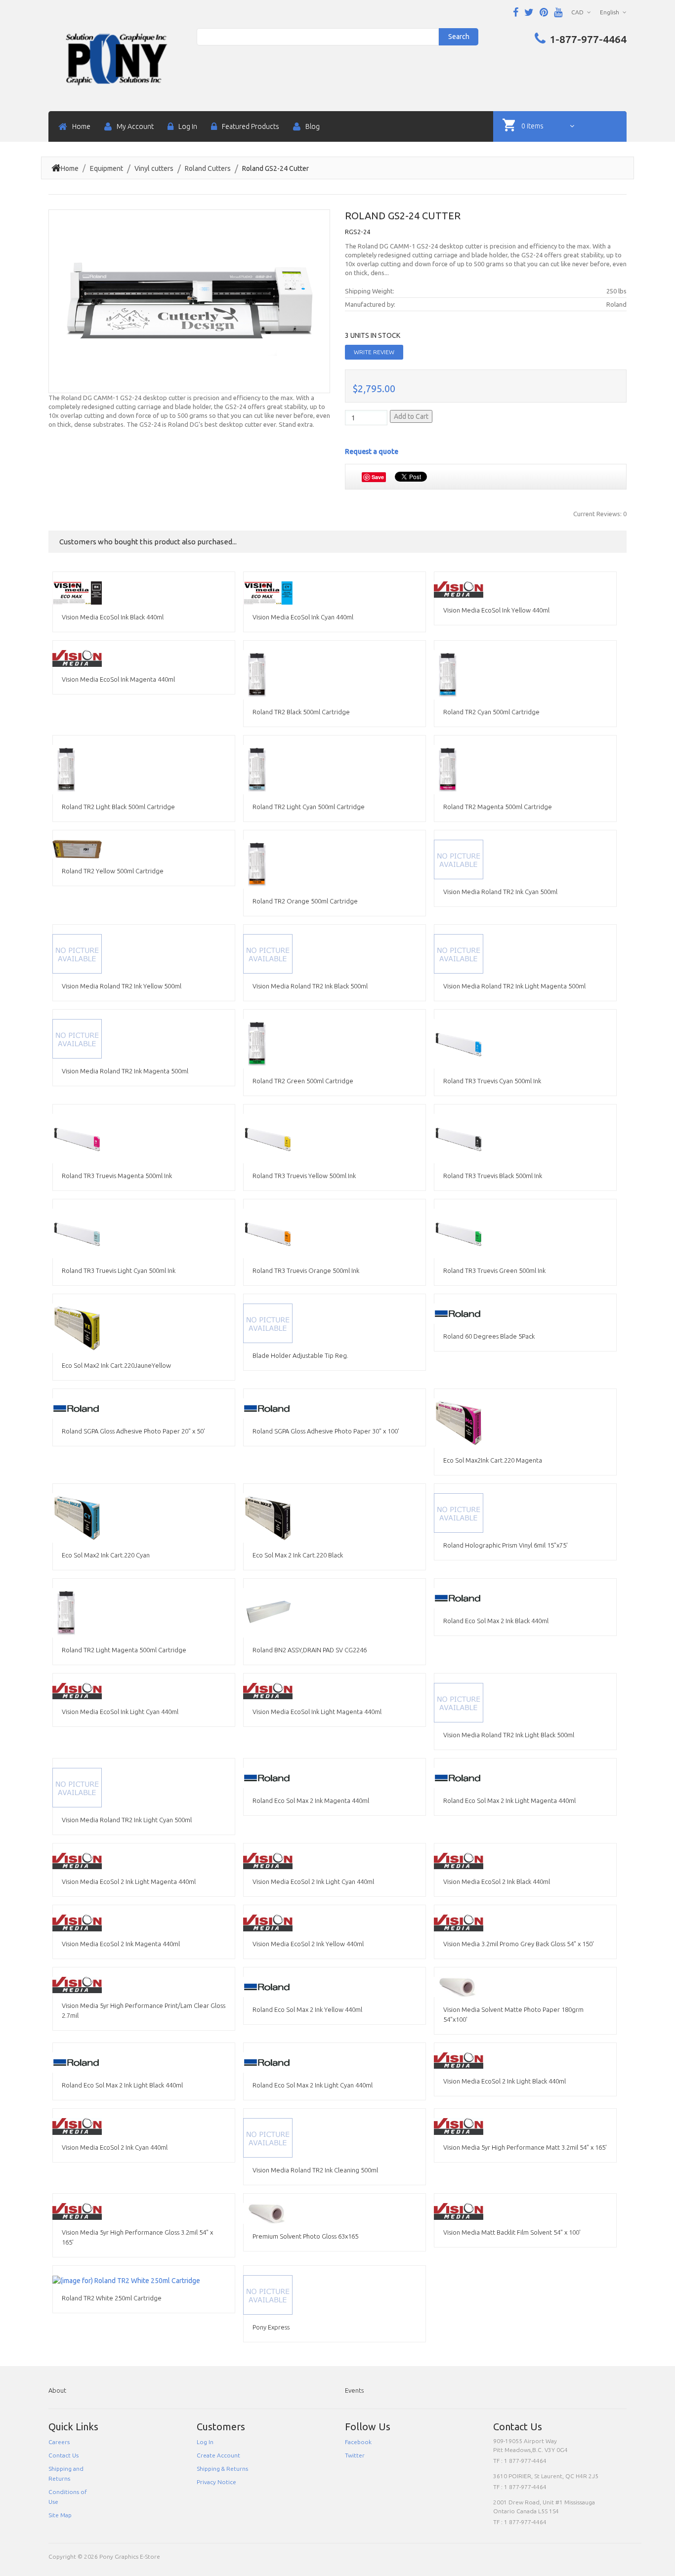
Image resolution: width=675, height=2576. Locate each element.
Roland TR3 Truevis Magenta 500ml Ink (117, 1176)
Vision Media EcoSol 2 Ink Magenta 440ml (121, 1944)
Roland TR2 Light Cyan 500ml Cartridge (309, 807)
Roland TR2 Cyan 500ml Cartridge (491, 712)
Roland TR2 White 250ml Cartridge (112, 2298)
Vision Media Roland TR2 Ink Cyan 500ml (500, 892)
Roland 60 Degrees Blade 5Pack (489, 1336)
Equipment (106, 168)
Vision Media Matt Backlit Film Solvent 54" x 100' (512, 2232)
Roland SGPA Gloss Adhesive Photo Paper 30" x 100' (326, 1431)
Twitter (355, 2455)
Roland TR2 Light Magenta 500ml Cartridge (124, 1650)
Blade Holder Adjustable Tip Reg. (300, 1355)
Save (378, 477)
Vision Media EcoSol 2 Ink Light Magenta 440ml (129, 1881)
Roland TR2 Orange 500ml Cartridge (305, 901)
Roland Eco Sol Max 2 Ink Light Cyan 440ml (313, 2085)
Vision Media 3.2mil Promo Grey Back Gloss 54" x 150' (519, 1944)
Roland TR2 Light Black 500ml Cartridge (118, 807)
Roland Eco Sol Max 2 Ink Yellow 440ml (307, 2009)
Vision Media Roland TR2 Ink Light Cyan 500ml (127, 1820)
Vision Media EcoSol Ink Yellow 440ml (496, 610)
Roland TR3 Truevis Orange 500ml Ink (306, 1270)
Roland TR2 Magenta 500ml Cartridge (498, 807)
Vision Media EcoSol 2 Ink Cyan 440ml (115, 2147)
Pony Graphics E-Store (130, 2556)
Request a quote (372, 451)
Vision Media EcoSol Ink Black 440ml (113, 617)
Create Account (218, 2455)
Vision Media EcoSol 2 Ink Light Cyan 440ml (313, 1881)
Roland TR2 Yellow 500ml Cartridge (113, 871)
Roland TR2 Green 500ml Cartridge (303, 1081)
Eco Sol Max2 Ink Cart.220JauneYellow (116, 1365)
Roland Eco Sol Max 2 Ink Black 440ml (496, 1621)
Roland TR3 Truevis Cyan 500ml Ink (492, 1081)
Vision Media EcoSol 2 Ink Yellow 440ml (308, 1944)
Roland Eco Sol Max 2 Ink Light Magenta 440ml (509, 1800)
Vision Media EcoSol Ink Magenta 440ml (118, 679)
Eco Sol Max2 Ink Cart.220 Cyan (106, 1555)
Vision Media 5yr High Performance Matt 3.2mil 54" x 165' (525, 2147)
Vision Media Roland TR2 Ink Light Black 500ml (509, 1735)
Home (70, 168)
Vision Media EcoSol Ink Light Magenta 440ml (317, 1712)
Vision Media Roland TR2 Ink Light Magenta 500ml (514, 986)
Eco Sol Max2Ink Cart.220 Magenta (493, 1460)
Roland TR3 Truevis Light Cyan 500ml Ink (119, 1270)
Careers (59, 2442)
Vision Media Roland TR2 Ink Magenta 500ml (125, 1071)
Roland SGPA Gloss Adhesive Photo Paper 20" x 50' (133, 1431)
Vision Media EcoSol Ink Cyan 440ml (303, 617)
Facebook (358, 2442)
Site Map (60, 2515)
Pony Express (271, 2327)
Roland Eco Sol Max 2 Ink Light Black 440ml (122, 2085)
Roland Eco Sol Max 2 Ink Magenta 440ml (311, 1800)
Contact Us (63, 2455)
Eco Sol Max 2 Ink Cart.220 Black (298, 1555)
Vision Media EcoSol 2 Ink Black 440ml (497, 1881)
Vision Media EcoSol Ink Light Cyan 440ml (120, 1712)
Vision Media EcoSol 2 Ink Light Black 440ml (505, 2081)
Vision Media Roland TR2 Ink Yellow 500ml (122, 986)
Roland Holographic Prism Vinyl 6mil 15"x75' (506, 1545)
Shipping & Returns (222, 2469)
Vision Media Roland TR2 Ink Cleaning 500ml (315, 2170)
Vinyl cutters (154, 168)
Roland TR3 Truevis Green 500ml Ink (494, 1270)
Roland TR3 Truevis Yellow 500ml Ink (304, 1176)
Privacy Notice (216, 2482)
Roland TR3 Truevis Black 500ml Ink (493, 1176)
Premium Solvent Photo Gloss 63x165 (305, 2236)
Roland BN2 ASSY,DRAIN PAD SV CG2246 (310, 1650)
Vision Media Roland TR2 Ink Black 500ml (310, 986)
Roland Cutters (208, 168)
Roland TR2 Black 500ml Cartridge (301, 712)
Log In (205, 2442)
